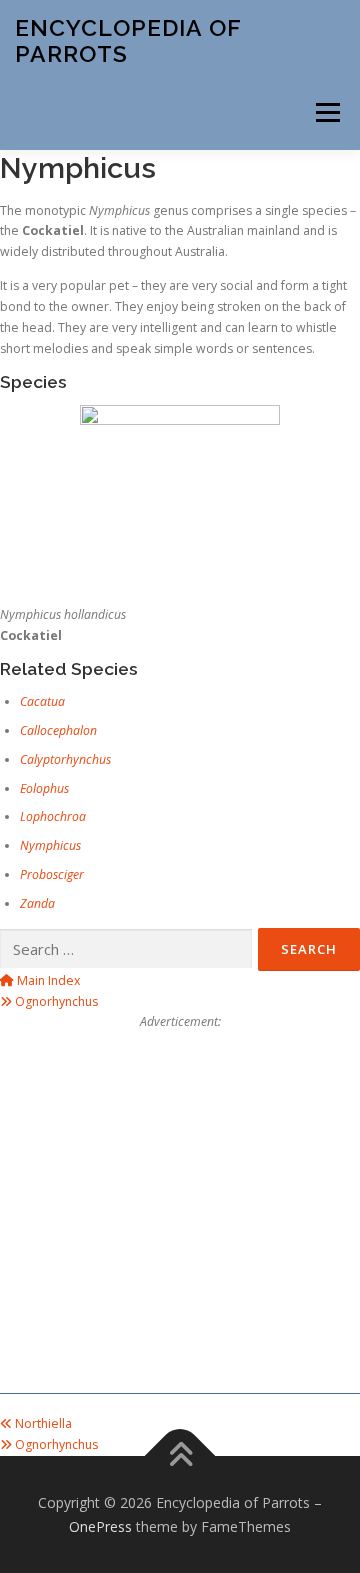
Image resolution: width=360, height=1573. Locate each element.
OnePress (100, 1526)
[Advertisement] (180, 1213)
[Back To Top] (180, 1455)
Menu (326, 112)
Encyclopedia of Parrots (128, 40)
